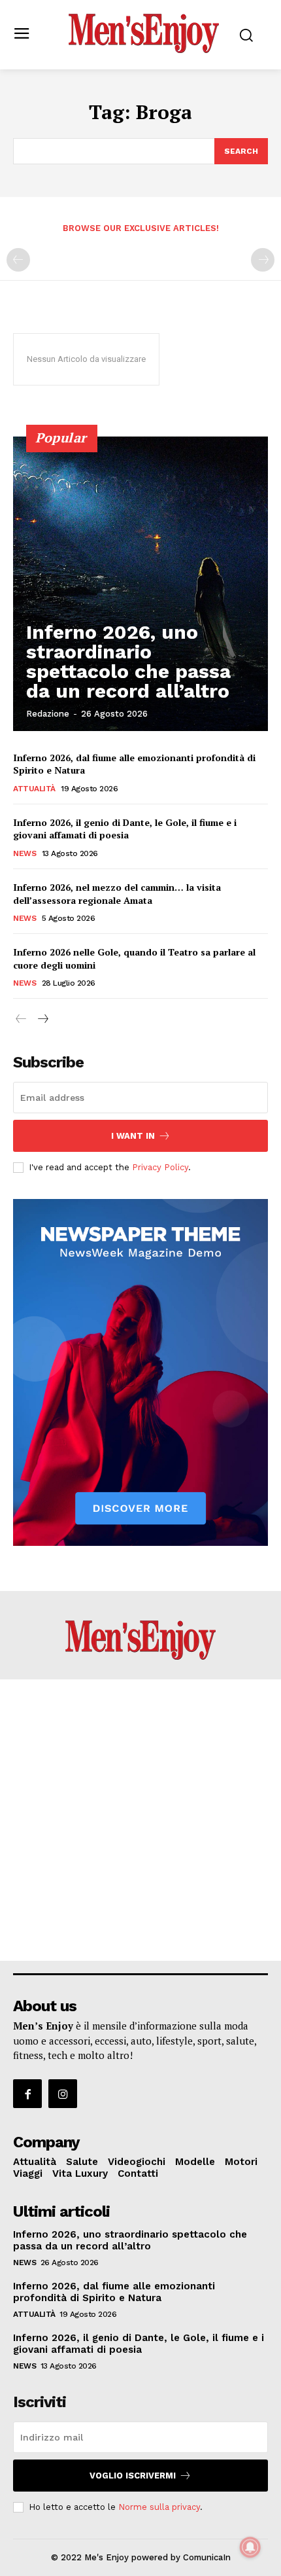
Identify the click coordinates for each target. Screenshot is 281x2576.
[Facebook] (27, 2094)
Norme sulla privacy (159, 2507)
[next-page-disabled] (263, 260)
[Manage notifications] (250, 2547)
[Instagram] (63, 2094)
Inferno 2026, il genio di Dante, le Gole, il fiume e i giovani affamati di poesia (125, 829)
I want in (133, 1136)
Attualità (34, 789)
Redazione (48, 714)
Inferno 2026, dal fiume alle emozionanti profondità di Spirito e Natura (114, 2292)
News (25, 853)
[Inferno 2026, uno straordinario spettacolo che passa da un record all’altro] (140, 584)
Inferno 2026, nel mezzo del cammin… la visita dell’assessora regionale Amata (117, 894)
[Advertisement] (140, 1820)
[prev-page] (18, 260)
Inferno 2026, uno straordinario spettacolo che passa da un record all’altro (128, 661)
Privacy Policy (160, 1167)
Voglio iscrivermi (133, 2476)
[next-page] (42, 1019)
